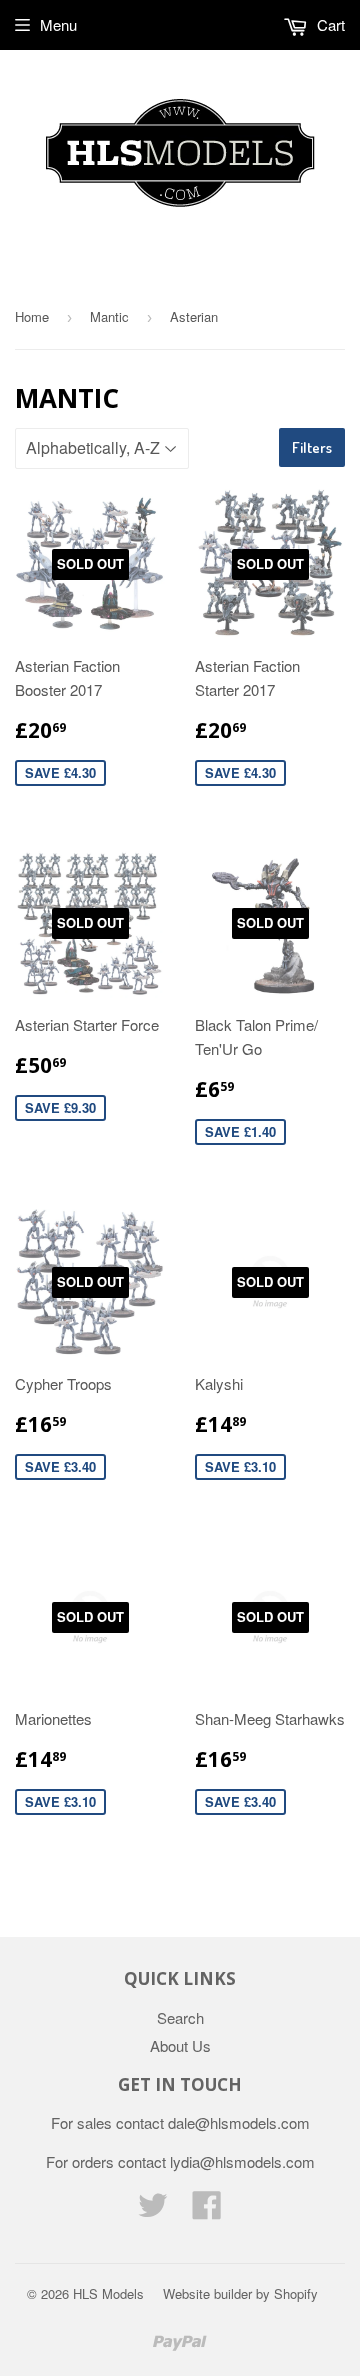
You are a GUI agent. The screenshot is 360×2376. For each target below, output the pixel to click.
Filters (312, 447)
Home (32, 316)
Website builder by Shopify (240, 2293)
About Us (180, 2045)
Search (180, 2017)
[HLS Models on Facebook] (207, 2210)
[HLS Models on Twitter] (153, 2210)
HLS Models (108, 2293)
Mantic (109, 316)
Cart (329, 24)
